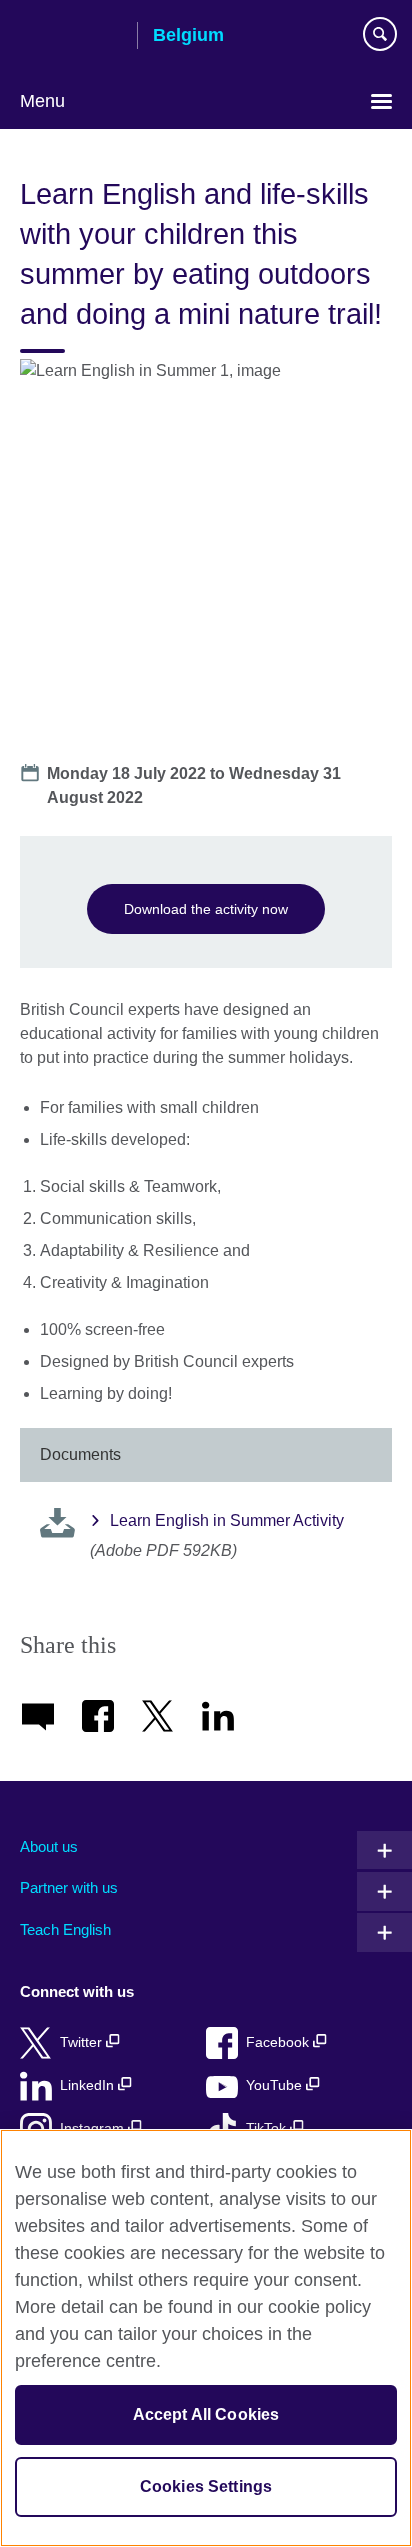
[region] (206, 2338)
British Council (71, 37)
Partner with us (69, 1887)
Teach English (65, 1929)
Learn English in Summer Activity (227, 1520)
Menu (42, 101)
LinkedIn (89, 2085)
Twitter (83, 2042)
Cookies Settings (206, 2486)
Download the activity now (206, 909)
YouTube (276, 2085)
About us (49, 1846)
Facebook (279, 2042)
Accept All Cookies (206, 2414)
